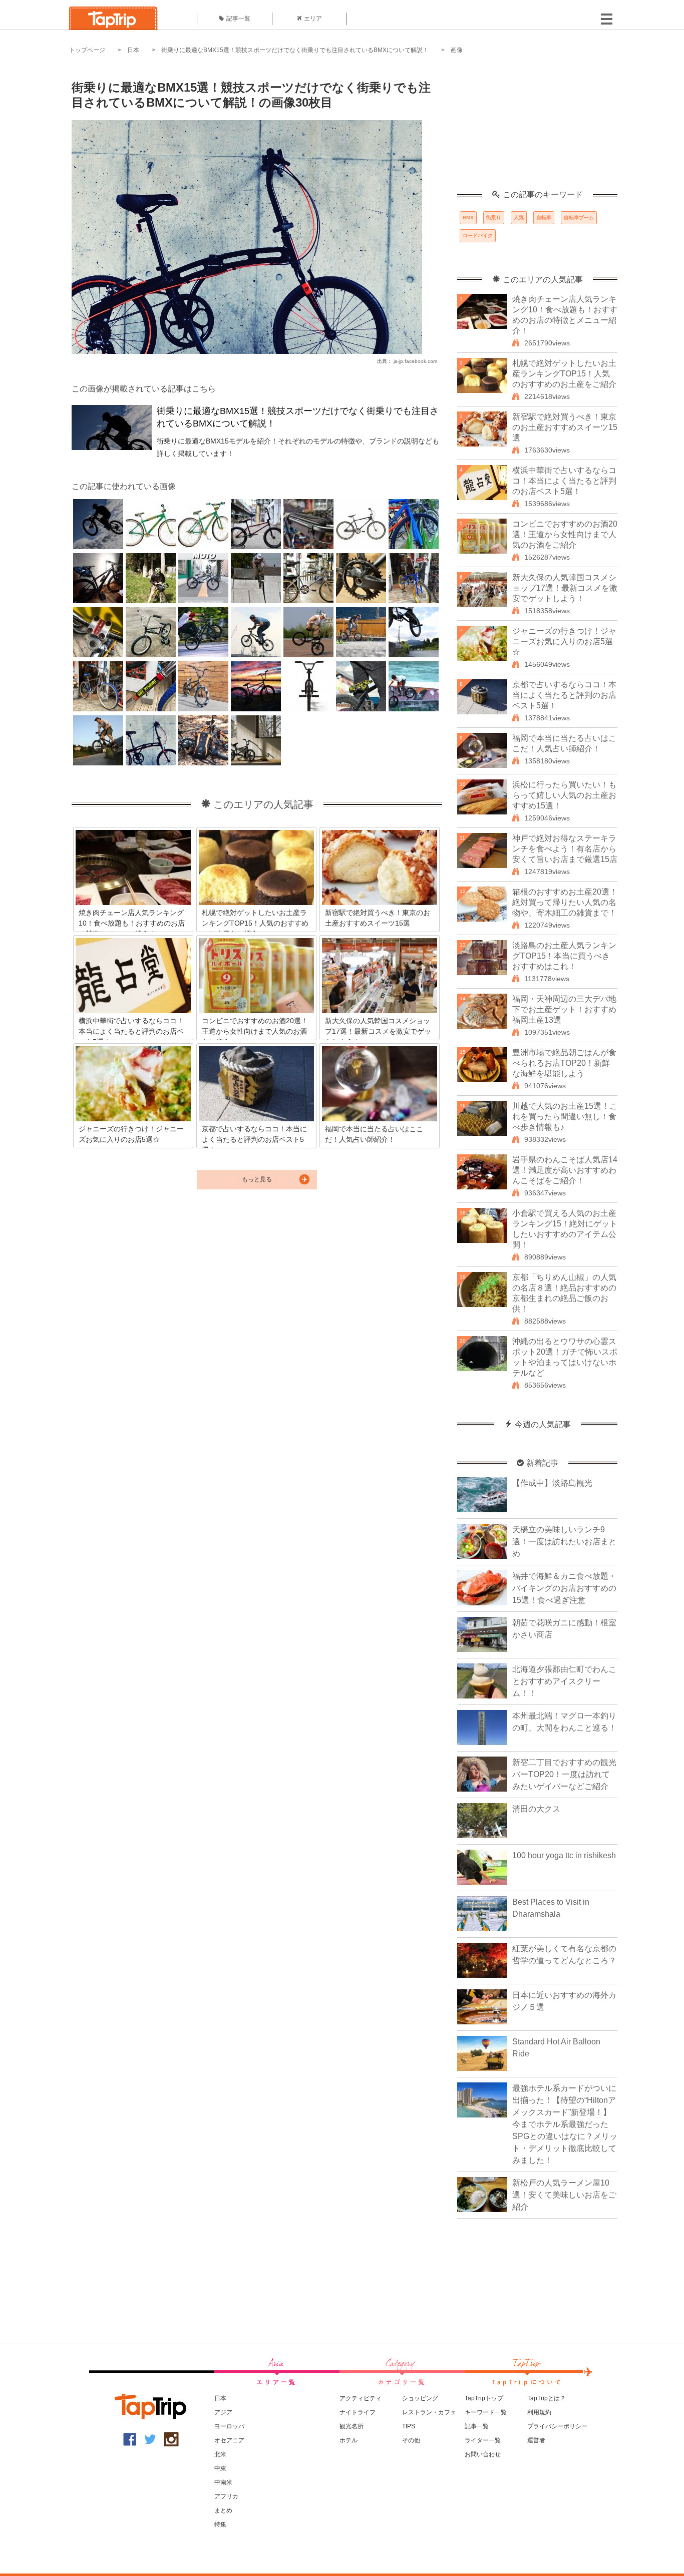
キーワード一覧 (486, 2412)
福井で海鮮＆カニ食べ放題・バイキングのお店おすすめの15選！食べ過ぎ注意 (564, 1588)
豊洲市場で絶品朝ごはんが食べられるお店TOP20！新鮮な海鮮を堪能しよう (564, 1063)
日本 (133, 50)
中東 (220, 2468)
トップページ (87, 50)
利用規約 (539, 2412)
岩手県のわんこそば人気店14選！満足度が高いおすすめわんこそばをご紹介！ (565, 1170)
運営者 (536, 2440)
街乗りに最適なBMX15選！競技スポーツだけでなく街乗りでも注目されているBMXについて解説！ (295, 50)
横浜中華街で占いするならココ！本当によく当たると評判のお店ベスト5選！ (564, 481)
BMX (468, 218)
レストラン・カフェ (429, 2412)
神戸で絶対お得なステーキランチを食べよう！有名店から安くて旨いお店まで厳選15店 (565, 849)
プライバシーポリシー (557, 2426)
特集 (220, 2524)
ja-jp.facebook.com (415, 361)
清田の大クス (536, 1809)
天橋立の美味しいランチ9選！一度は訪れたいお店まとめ (564, 1542)
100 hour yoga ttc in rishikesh (564, 1855)
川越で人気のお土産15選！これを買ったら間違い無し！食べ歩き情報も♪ (565, 1117)
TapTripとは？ (547, 2398)
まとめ (223, 2510)
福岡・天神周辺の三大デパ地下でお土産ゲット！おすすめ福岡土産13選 (564, 1009)
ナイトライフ (358, 2412)
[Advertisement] (537, 128)
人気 (519, 218)
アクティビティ (361, 2398)
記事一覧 (238, 19)
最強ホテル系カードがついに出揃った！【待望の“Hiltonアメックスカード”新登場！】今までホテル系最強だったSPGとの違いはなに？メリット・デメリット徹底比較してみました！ (565, 2124)
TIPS (409, 2426)
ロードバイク (478, 236)
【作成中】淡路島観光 (552, 1483)
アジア (223, 2412)
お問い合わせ (483, 2454)
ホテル (349, 2440)
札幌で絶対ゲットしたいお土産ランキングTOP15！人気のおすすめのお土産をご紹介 (564, 374)
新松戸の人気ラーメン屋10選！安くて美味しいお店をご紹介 (564, 2195)
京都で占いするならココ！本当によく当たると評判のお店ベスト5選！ (564, 695)
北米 (220, 2454)
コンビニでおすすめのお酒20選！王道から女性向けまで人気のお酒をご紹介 (565, 534)
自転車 (544, 218)
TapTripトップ (484, 2398)
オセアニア (229, 2440)
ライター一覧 (483, 2440)
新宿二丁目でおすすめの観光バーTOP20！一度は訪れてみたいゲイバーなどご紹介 (564, 1774)
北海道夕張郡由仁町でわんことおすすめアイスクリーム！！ (564, 1681)
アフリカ (226, 2496)
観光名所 (352, 2426)
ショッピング (420, 2398)
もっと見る (257, 1179)
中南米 (223, 2482)
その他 (411, 2440)
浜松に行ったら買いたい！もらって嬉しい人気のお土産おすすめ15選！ (564, 795)
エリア (313, 19)
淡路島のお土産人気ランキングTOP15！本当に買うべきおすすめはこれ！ (564, 956)
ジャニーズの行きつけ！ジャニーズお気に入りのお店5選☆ (564, 641)
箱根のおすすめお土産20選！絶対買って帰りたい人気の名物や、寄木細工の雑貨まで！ (565, 902)
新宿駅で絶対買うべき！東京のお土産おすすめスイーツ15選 (565, 427)
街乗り (494, 218)
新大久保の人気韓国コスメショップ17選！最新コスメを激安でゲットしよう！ (565, 588)
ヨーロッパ (229, 2426)
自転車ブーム (579, 218)
